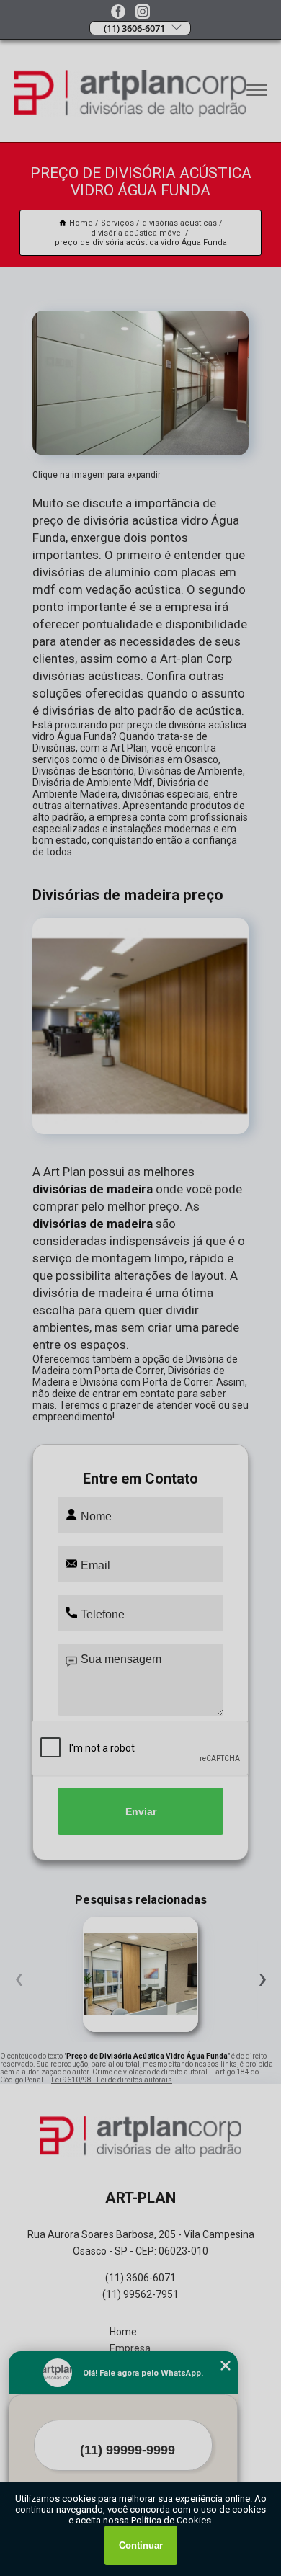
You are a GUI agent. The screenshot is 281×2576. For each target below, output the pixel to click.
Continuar (141, 2545)
